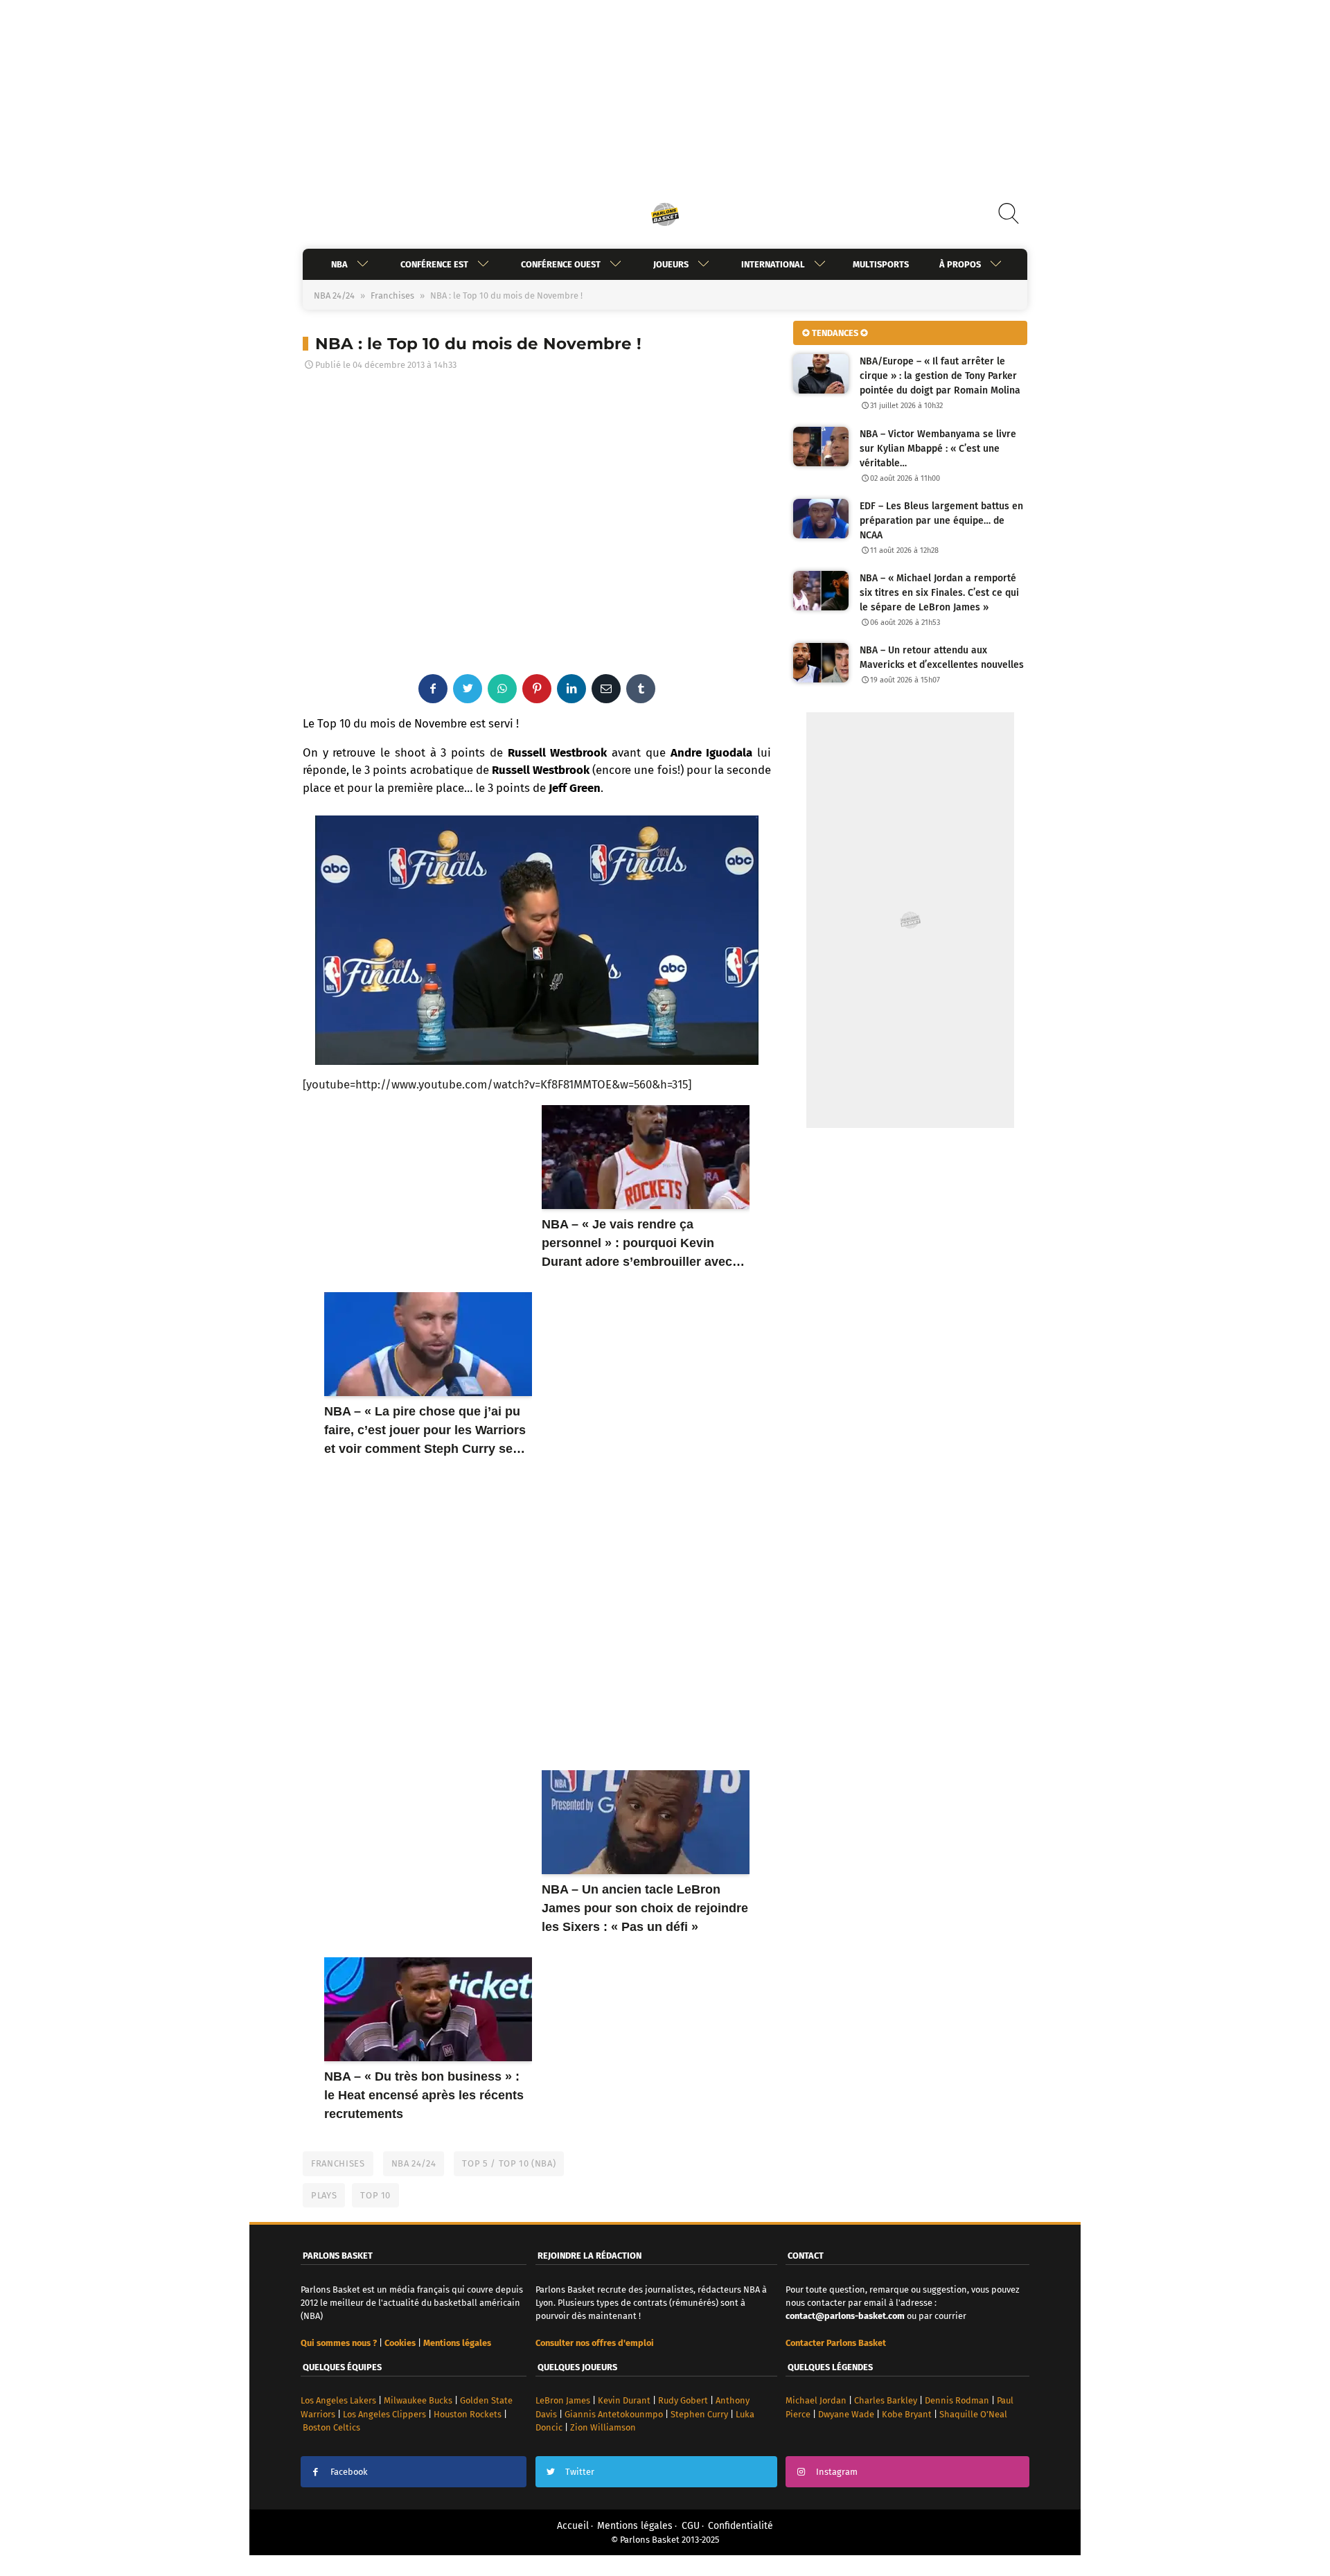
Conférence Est (434, 264)
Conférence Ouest (561, 264)
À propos (960, 264)
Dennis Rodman (957, 2400)
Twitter (580, 2472)
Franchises (392, 295)
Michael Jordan (816, 2400)
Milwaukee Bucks (418, 2400)
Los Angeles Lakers (338, 2400)
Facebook (349, 2472)
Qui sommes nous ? (339, 2343)
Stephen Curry (699, 2414)
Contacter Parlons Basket (836, 2343)
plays (324, 2195)
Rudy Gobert (683, 2400)
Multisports (881, 264)
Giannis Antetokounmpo (614, 2414)
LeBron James (563, 2400)
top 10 (375, 2195)
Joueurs (671, 264)
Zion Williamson (603, 2427)
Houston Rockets (468, 2414)
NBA (339, 264)
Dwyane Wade (846, 2414)
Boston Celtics (331, 2427)
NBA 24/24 (334, 295)
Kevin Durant (624, 2400)
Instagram (837, 2472)
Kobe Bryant (907, 2414)
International (773, 264)
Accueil (573, 2526)
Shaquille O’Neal (973, 2414)
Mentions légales (635, 2526)
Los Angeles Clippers (384, 2414)
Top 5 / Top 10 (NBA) (509, 2163)
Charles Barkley (886, 2400)
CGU (691, 2526)
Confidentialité (741, 2526)
